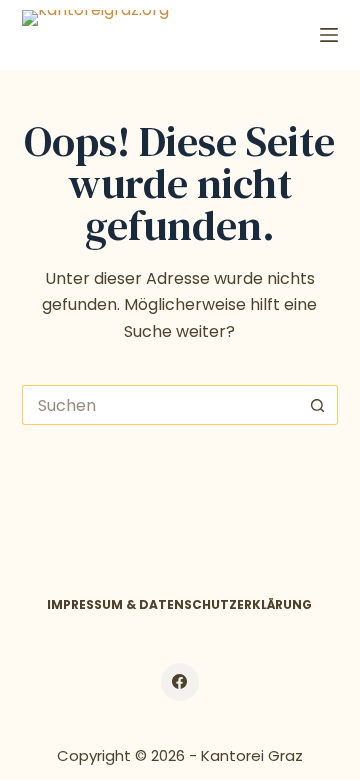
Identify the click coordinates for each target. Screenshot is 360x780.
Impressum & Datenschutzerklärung (179, 605)
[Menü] (329, 35)
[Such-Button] (318, 405)
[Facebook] (180, 682)
